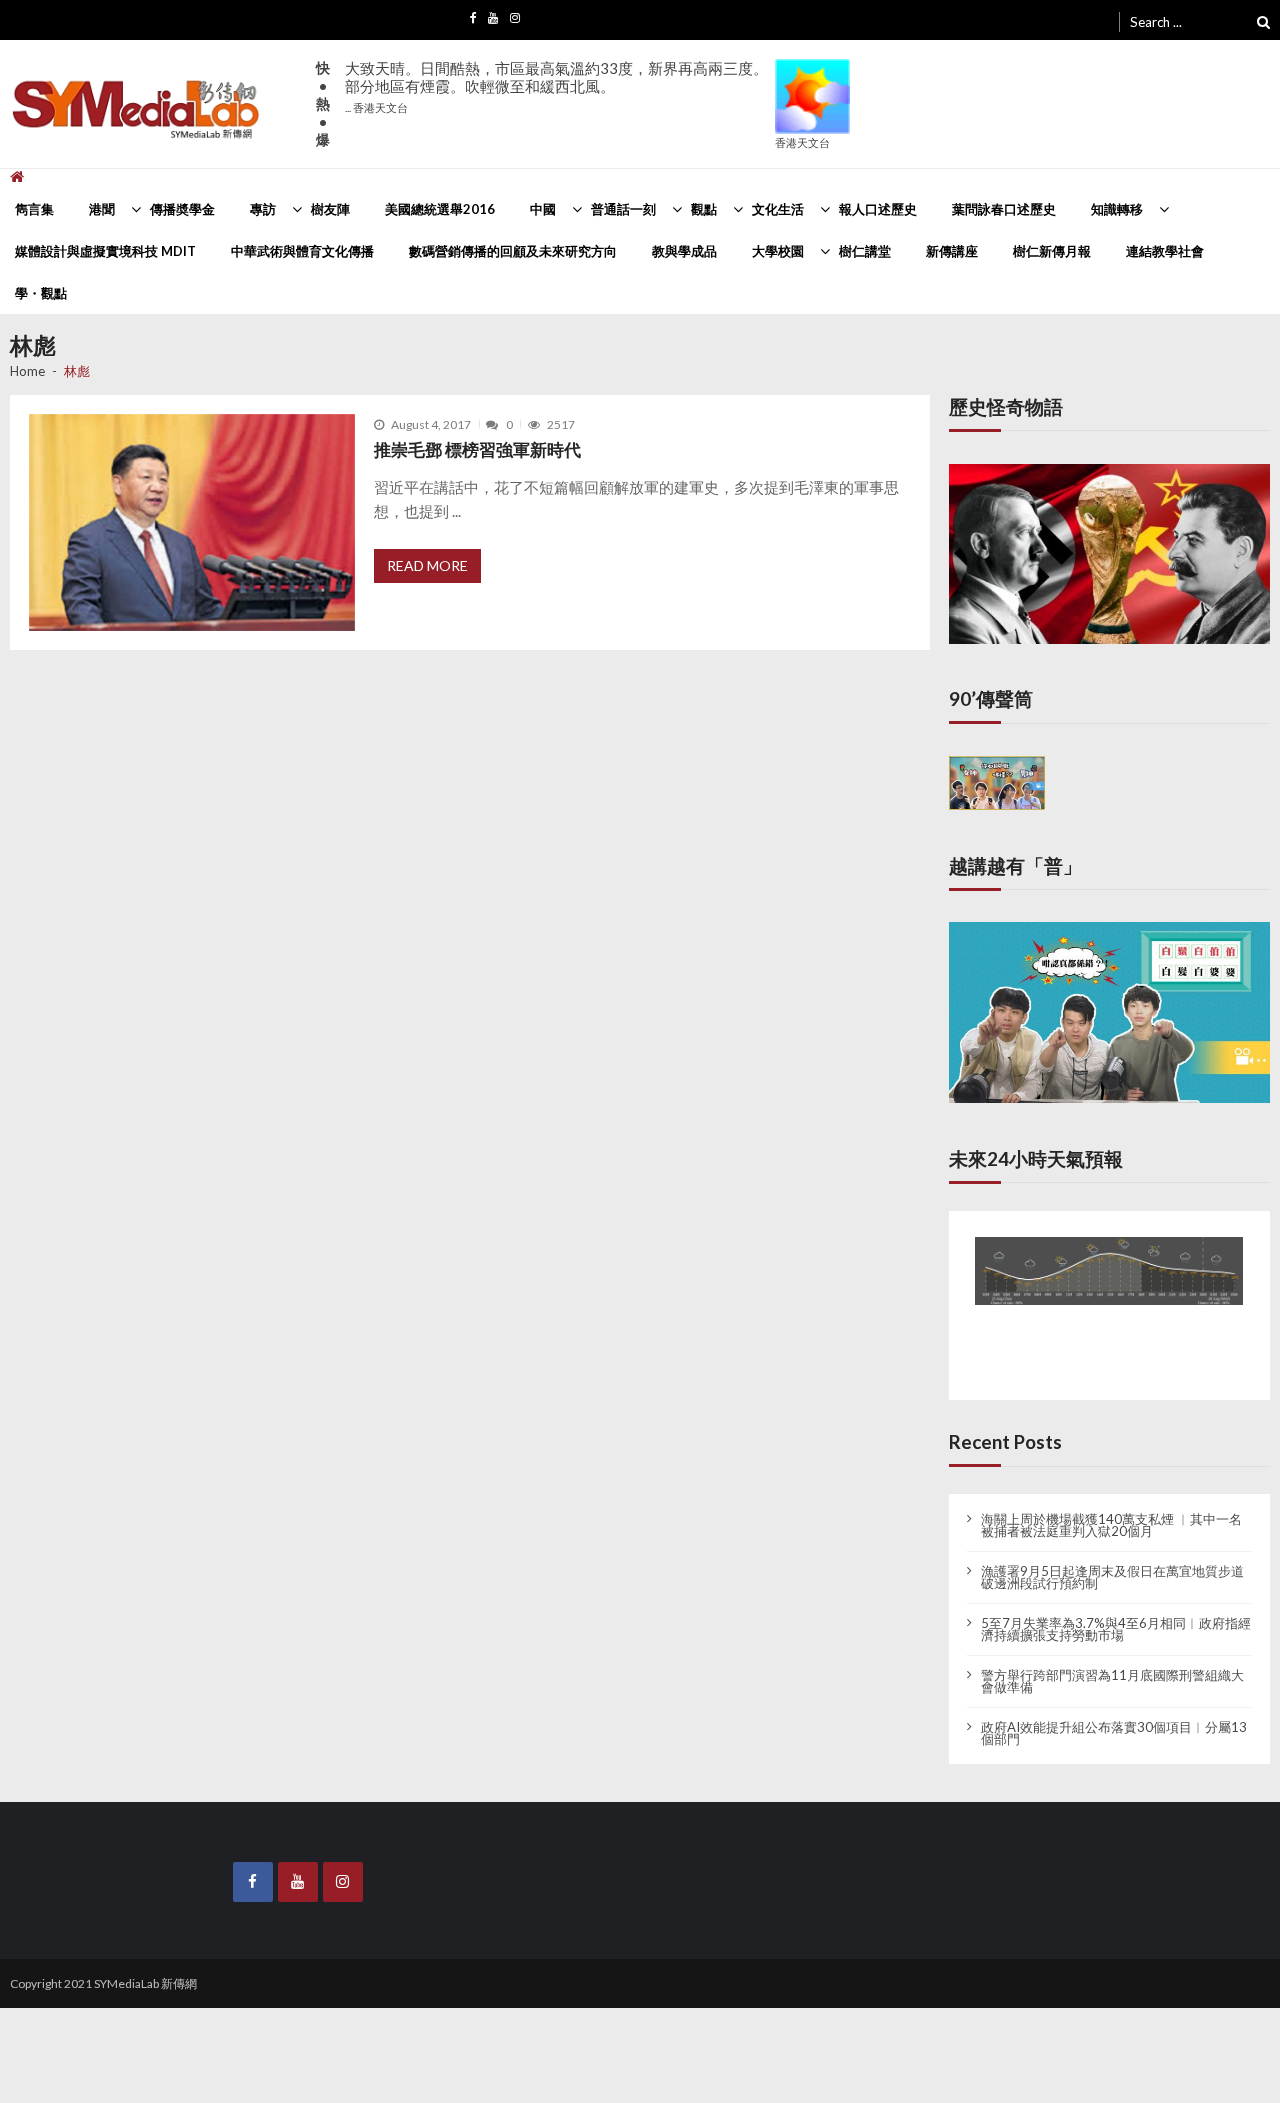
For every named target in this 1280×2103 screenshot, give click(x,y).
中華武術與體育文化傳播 (302, 251)
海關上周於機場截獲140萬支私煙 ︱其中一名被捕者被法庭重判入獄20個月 (1111, 1509)
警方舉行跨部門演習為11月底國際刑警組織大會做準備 (1112, 1665)
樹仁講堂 (865, 251)
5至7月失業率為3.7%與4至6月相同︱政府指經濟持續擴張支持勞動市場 (1116, 1613)
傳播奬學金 (182, 209)
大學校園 (778, 251)
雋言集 (34, 209)
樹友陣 (330, 209)
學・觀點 (41, 293)
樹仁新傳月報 (1052, 251)
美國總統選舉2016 (440, 209)
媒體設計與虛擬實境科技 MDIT (105, 251)
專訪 (263, 209)
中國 (543, 209)
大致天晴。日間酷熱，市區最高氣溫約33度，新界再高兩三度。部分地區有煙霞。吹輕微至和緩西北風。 (556, 86)
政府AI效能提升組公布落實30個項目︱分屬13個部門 (1114, 1717)
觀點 (704, 209)
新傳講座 (952, 251)
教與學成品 (684, 251)
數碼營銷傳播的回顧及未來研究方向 (513, 251)
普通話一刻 (623, 209)
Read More (427, 565)
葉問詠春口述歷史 (1004, 209)
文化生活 (778, 209)
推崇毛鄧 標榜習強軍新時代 (477, 449)
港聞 (102, 209)
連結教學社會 (1165, 251)
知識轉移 (1117, 209)
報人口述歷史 (878, 209)
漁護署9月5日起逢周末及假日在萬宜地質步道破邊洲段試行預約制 (1112, 1561)
